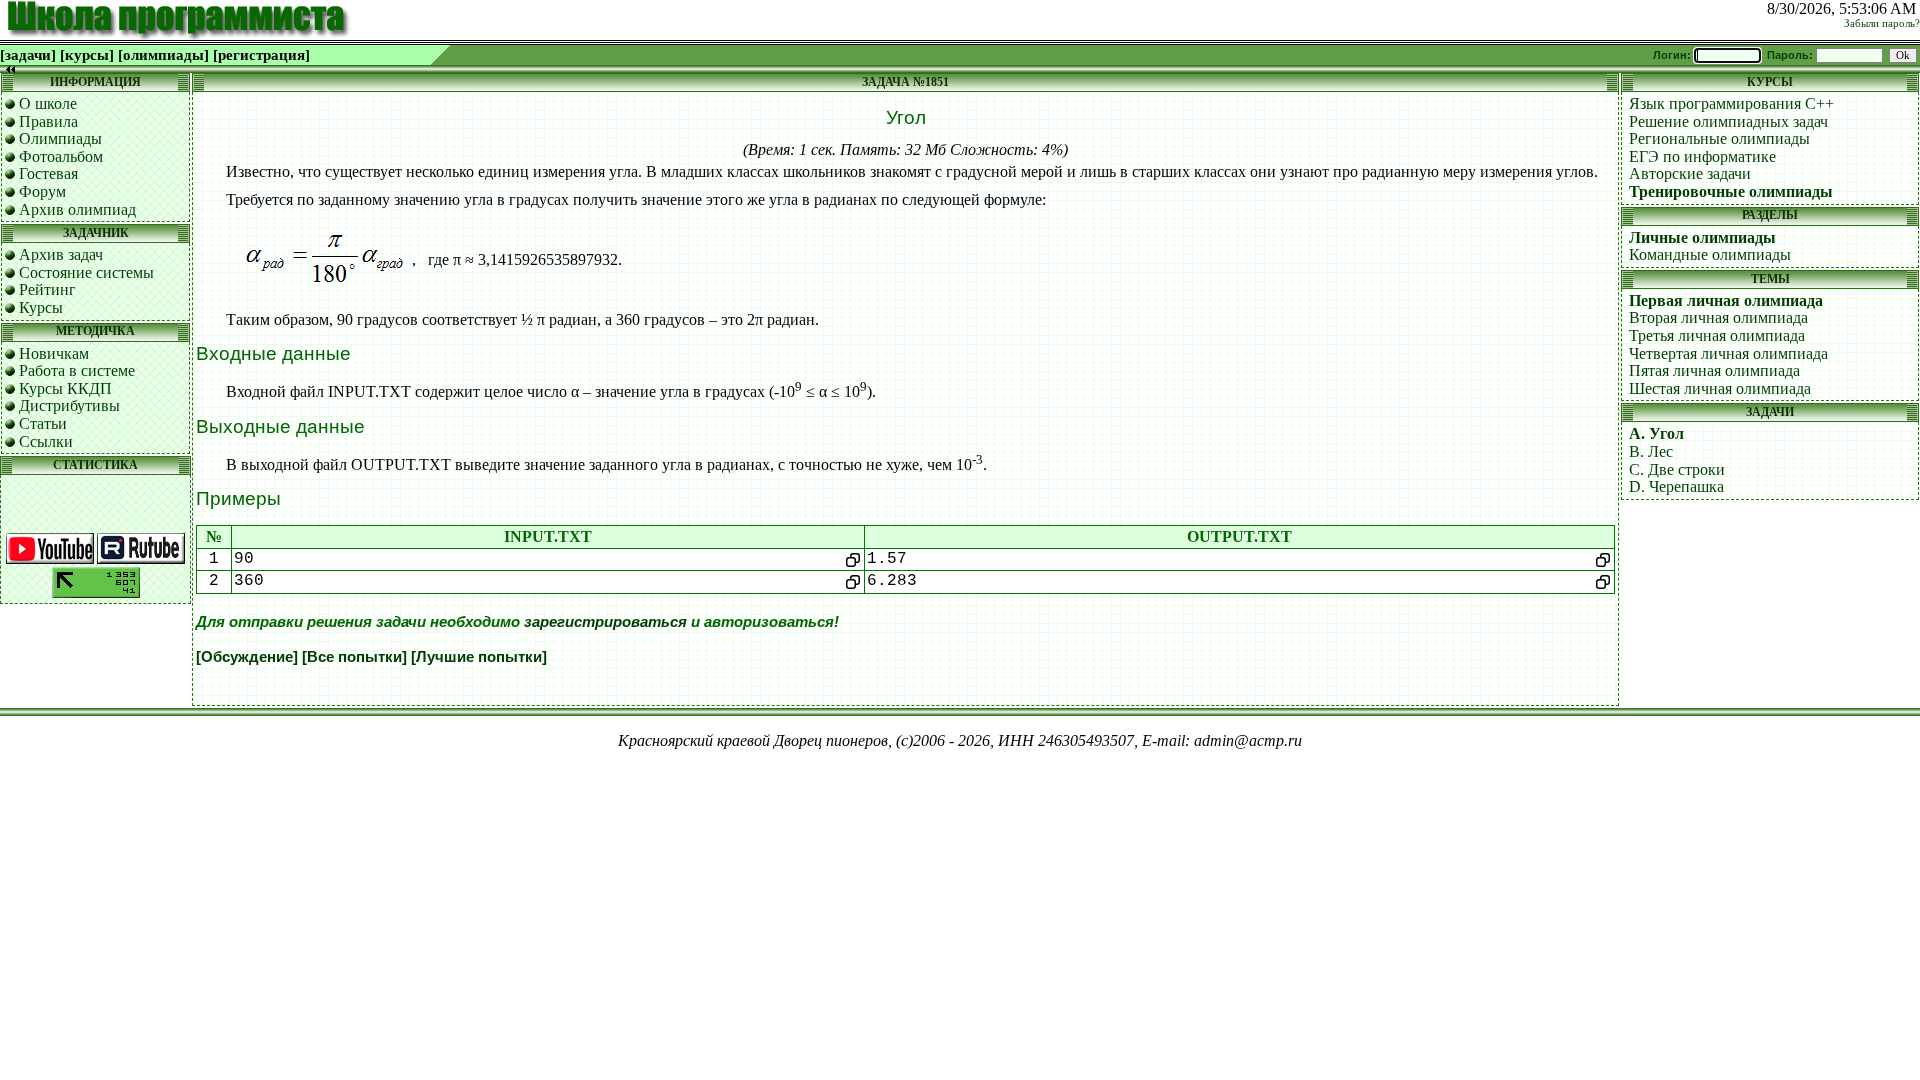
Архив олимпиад (77, 209)
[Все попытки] (354, 657)
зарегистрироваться (605, 622)
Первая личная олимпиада (1726, 300)
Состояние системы (86, 272)
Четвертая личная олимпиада (1728, 353)
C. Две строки (1677, 469)
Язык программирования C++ (1731, 103)
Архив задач (61, 254)
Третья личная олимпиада (1717, 335)
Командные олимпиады (1710, 254)
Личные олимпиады (1702, 237)
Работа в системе (77, 370)
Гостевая (48, 173)
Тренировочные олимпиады (1731, 191)
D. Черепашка (1676, 486)
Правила (48, 121)
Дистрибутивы (69, 405)
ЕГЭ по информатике (1702, 156)
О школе (48, 103)
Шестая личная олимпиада (1720, 388)
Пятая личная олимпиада (1714, 370)
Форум (42, 191)
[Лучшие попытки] (479, 657)
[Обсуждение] (247, 657)
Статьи (43, 423)
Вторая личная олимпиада (1718, 317)
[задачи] (28, 55)
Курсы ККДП (65, 388)
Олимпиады (60, 138)
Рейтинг (47, 289)
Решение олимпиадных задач (1728, 121)
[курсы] (87, 55)
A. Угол (1656, 433)
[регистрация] (261, 55)
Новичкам (54, 353)
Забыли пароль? (1882, 23)
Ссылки (46, 441)
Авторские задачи (1690, 173)
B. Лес (1651, 451)
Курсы (41, 307)
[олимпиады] (163, 55)
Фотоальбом (61, 156)
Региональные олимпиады (1719, 138)
